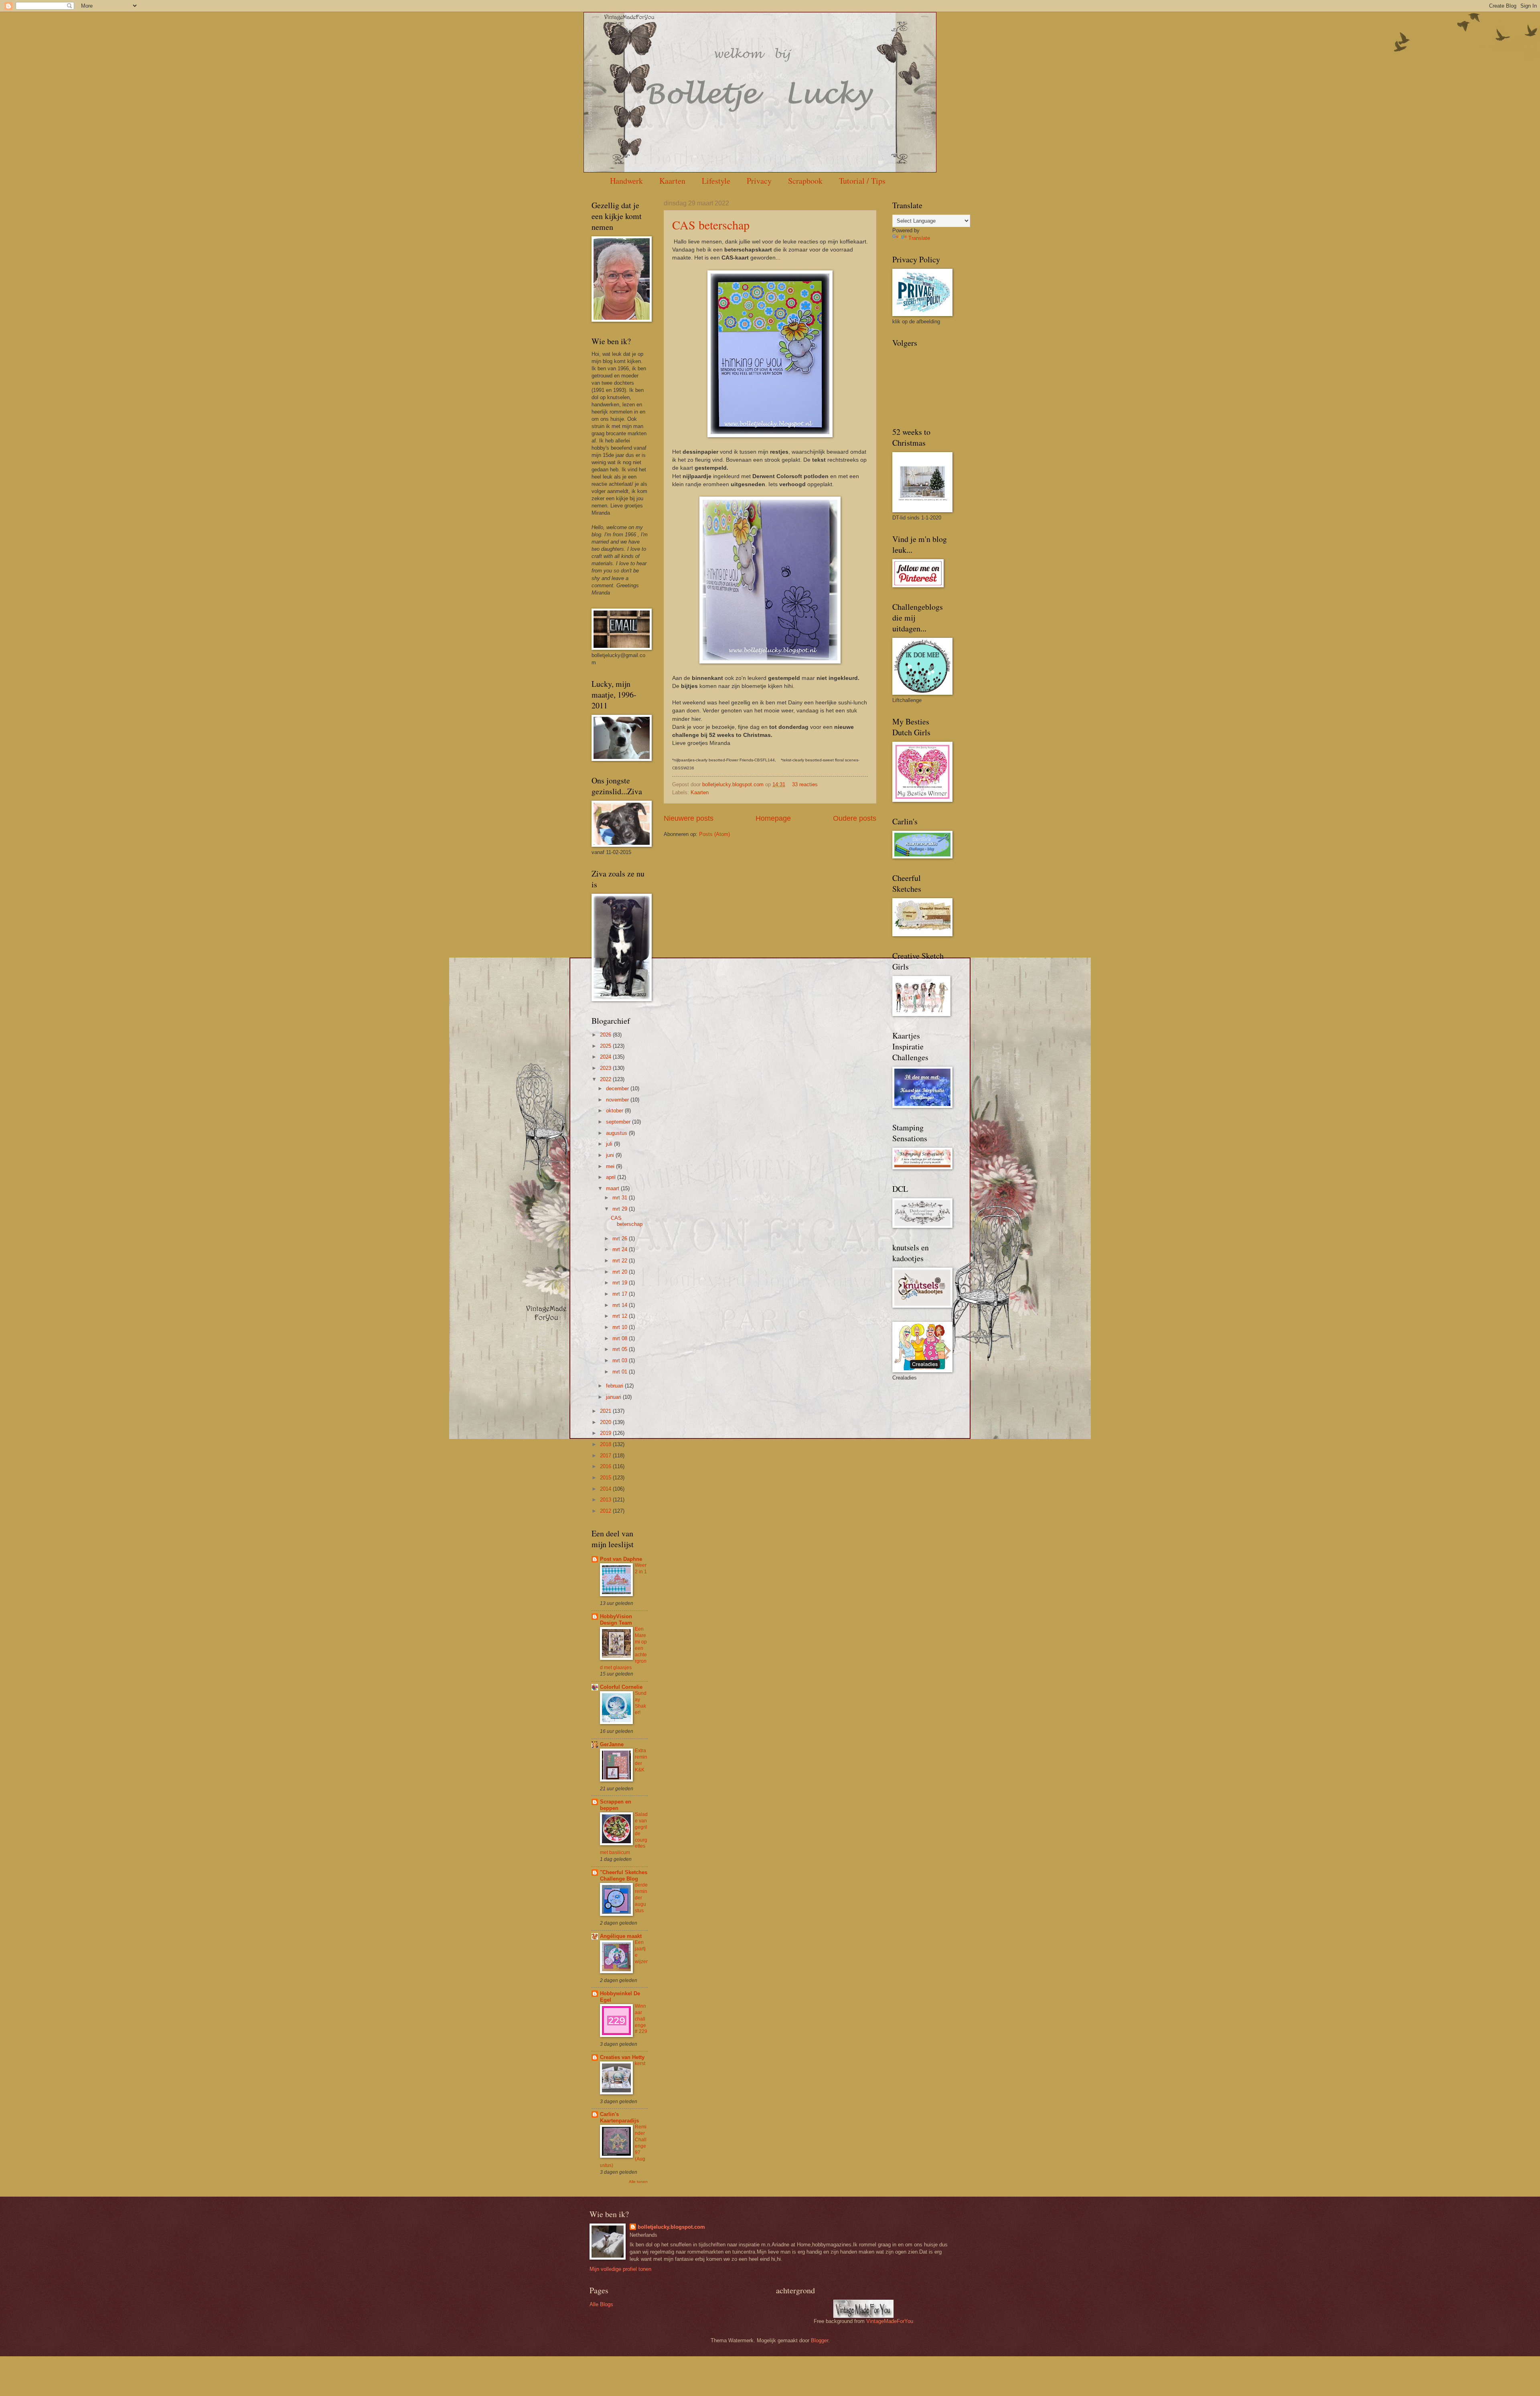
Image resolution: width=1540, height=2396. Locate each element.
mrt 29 (621, 1209)
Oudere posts (855, 818)
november (618, 1100)
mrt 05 (621, 1349)
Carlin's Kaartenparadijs (619, 2117)
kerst (640, 2063)
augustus (617, 1133)
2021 (606, 1411)
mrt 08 (621, 1338)
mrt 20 (621, 1272)
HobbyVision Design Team (616, 1620)
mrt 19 (621, 1283)
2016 (606, 1466)
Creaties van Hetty (622, 2057)
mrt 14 (621, 1305)
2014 (606, 1489)
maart (613, 1188)
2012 (606, 1511)
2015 (606, 1478)
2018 (606, 1444)
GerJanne (612, 1744)
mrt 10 (621, 1327)
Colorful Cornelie (621, 1687)
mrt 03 (621, 1360)
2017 (606, 1456)
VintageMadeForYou (889, 2321)
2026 (606, 1035)
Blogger (820, 2340)
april (612, 1177)
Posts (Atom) (714, 834)
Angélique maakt (621, 1936)
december (618, 1088)
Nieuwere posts (689, 818)
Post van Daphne (621, 1559)
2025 (606, 1046)
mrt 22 (621, 1261)
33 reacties (805, 784)
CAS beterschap (711, 225)
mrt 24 (621, 1249)
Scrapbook (805, 181)
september (619, 1122)
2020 (606, 1422)
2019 (606, 1433)
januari (614, 1397)
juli (610, 1144)
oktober (615, 1111)
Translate (919, 238)
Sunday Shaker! (641, 1703)
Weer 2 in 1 (641, 1568)
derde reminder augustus (641, 1898)
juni (611, 1155)
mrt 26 (621, 1239)
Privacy (759, 181)
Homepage (773, 818)
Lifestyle (716, 181)
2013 (606, 1500)
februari (615, 1386)
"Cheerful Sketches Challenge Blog (624, 1876)
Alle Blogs (601, 2304)
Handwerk (626, 181)
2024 (606, 1057)
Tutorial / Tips (862, 181)
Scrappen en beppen (616, 1805)
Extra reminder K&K (641, 1760)
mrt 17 (621, 1294)
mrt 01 (621, 1372)
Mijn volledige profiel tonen (620, 2269)
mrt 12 (621, 1316)
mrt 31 (621, 1198)
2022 (606, 1079)
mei (611, 1166)
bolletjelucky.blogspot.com (734, 784)
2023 (606, 1068)
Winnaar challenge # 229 (641, 2019)
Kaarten (672, 181)
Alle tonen (638, 2182)
